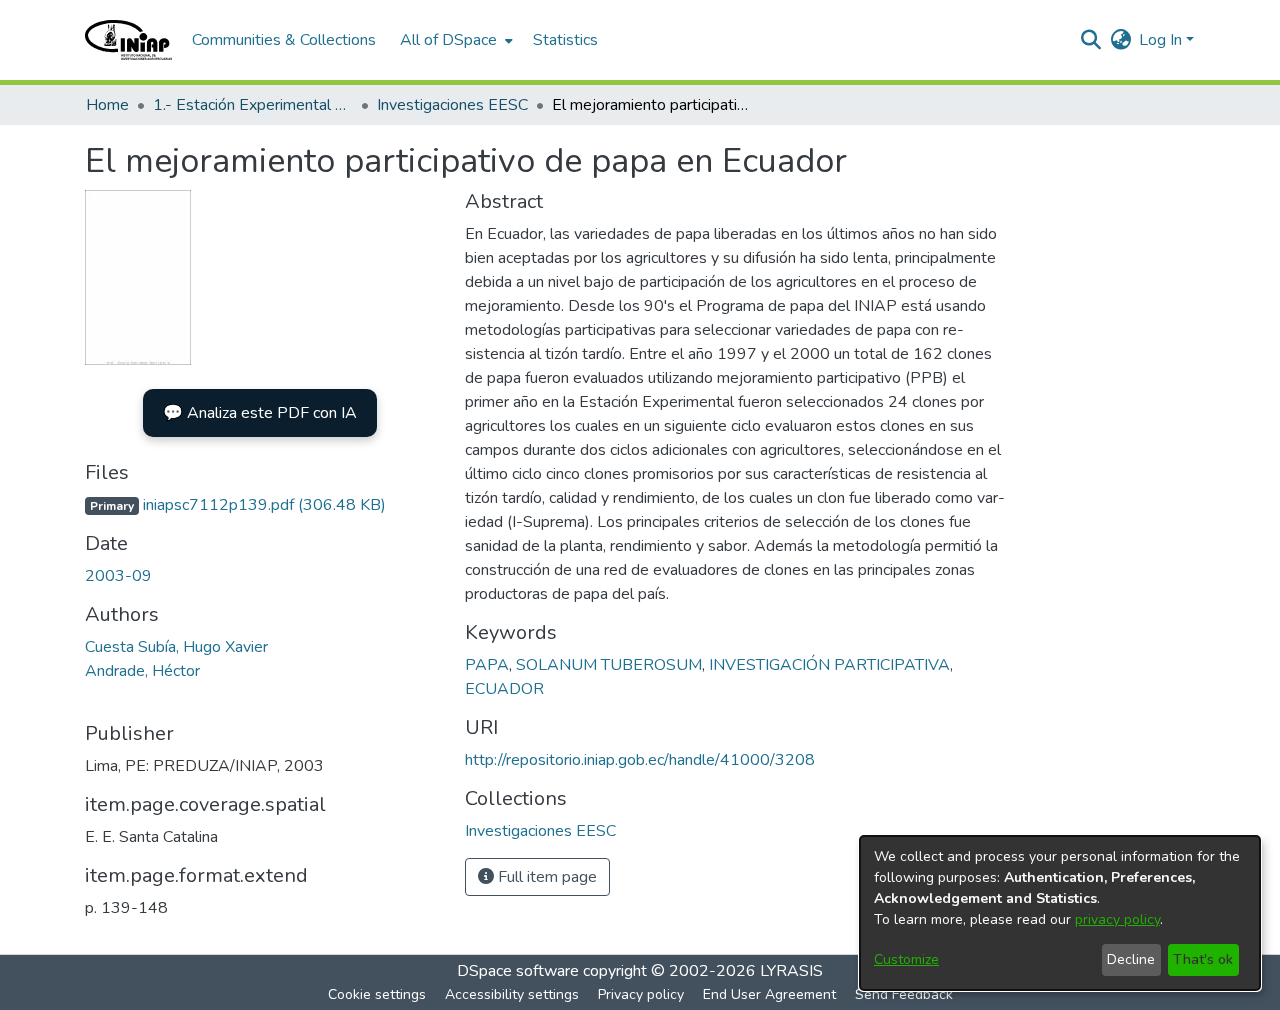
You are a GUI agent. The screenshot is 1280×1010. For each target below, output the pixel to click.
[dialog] (1060, 913)
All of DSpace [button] (448, 40)
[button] (128, 40)
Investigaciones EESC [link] (452, 105)
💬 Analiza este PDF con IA (260, 413)
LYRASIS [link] (791, 971)
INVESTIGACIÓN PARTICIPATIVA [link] (829, 665)
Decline (1131, 959)
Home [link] (107, 105)
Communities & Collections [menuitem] (284, 40)
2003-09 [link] (118, 576)
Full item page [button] (545, 877)
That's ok (1203, 959)
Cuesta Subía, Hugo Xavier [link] (176, 647)
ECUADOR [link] (504, 689)
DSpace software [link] (518, 971)
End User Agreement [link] (769, 994)
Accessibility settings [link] (512, 994)
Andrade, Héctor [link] (142, 671)
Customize (906, 959)
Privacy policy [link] (641, 994)
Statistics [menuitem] (565, 40)
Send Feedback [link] (904, 994)
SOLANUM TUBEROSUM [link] (609, 665)
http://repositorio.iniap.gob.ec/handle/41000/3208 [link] (640, 760)
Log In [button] (1162, 40)
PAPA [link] (487, 665)
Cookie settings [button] (377, 994)
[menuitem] (454, 40)
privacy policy (1117, 919)
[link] (235, 505)
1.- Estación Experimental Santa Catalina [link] (253, 105)
